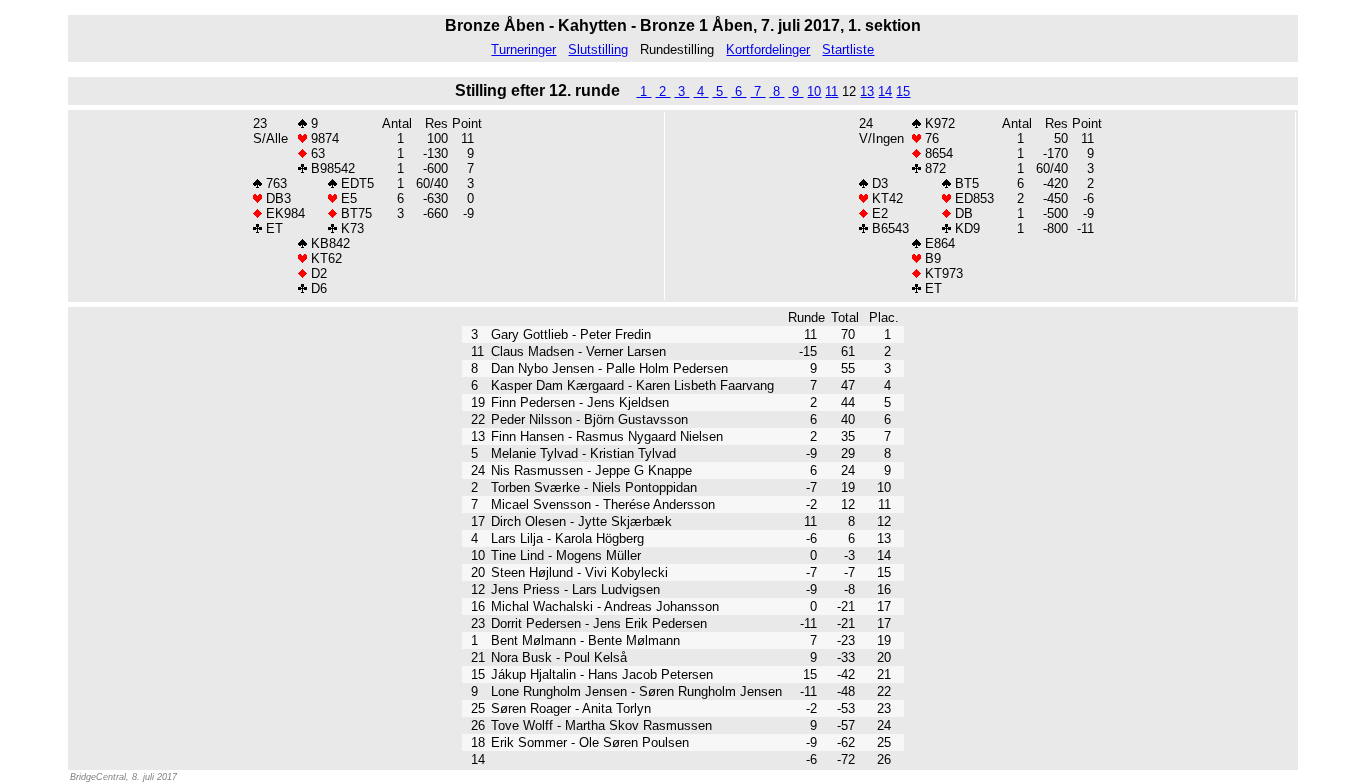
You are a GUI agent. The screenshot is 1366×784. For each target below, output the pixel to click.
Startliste (848, 49)
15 (903, 91)
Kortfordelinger (768, 49)
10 (814, 91)
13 (867, 91)
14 (885, 91)
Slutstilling (598, 49)
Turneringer (523, 49)
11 (831, 91)
